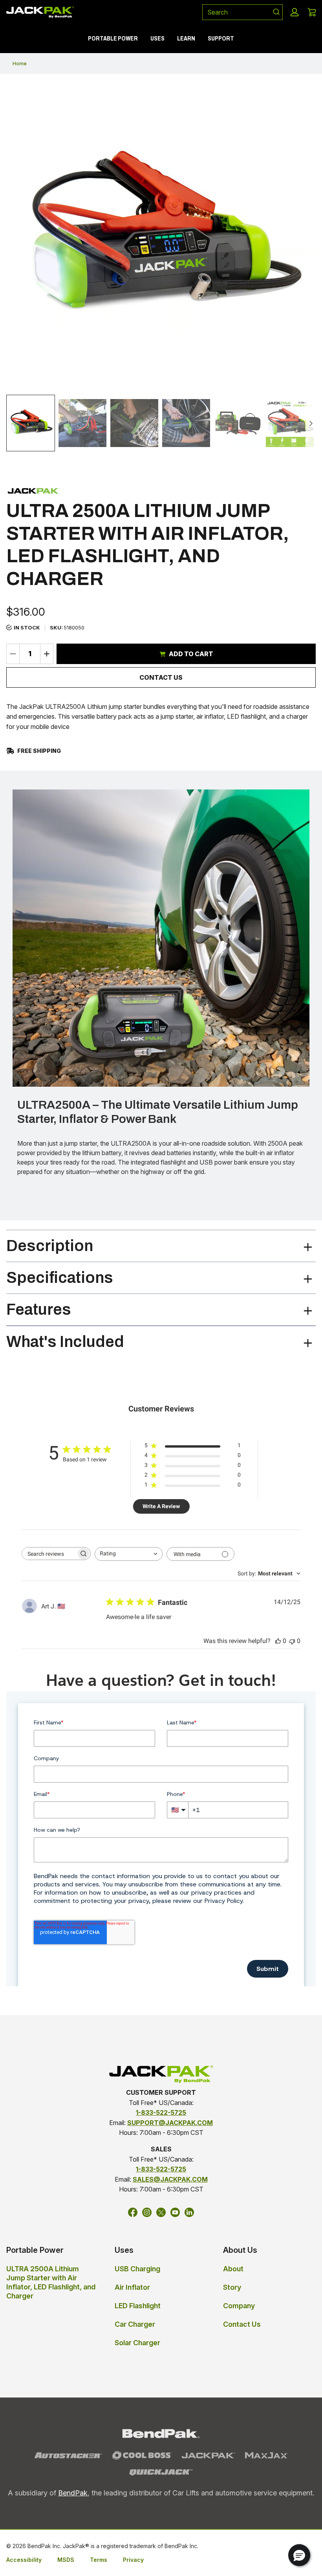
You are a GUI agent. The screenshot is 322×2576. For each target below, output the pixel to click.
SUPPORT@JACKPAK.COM (170, 2123)
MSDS (66, 2560)
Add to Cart (191, 654)
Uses (157, 38)
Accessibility (24, 2560)
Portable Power (113, 38)
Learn (186, 38)
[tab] (31, 423)
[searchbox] (49, 1554)
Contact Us (161, 677)
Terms (99, 2560)
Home (20, 63)
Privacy (133, 2560)
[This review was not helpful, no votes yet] (292, 1641)
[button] (295, 12)
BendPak (73, 2493)
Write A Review (161, 1506)
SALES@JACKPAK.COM (170, 2179)
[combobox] (234, 12)
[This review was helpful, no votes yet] (278, 1641)
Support (221, 38)
